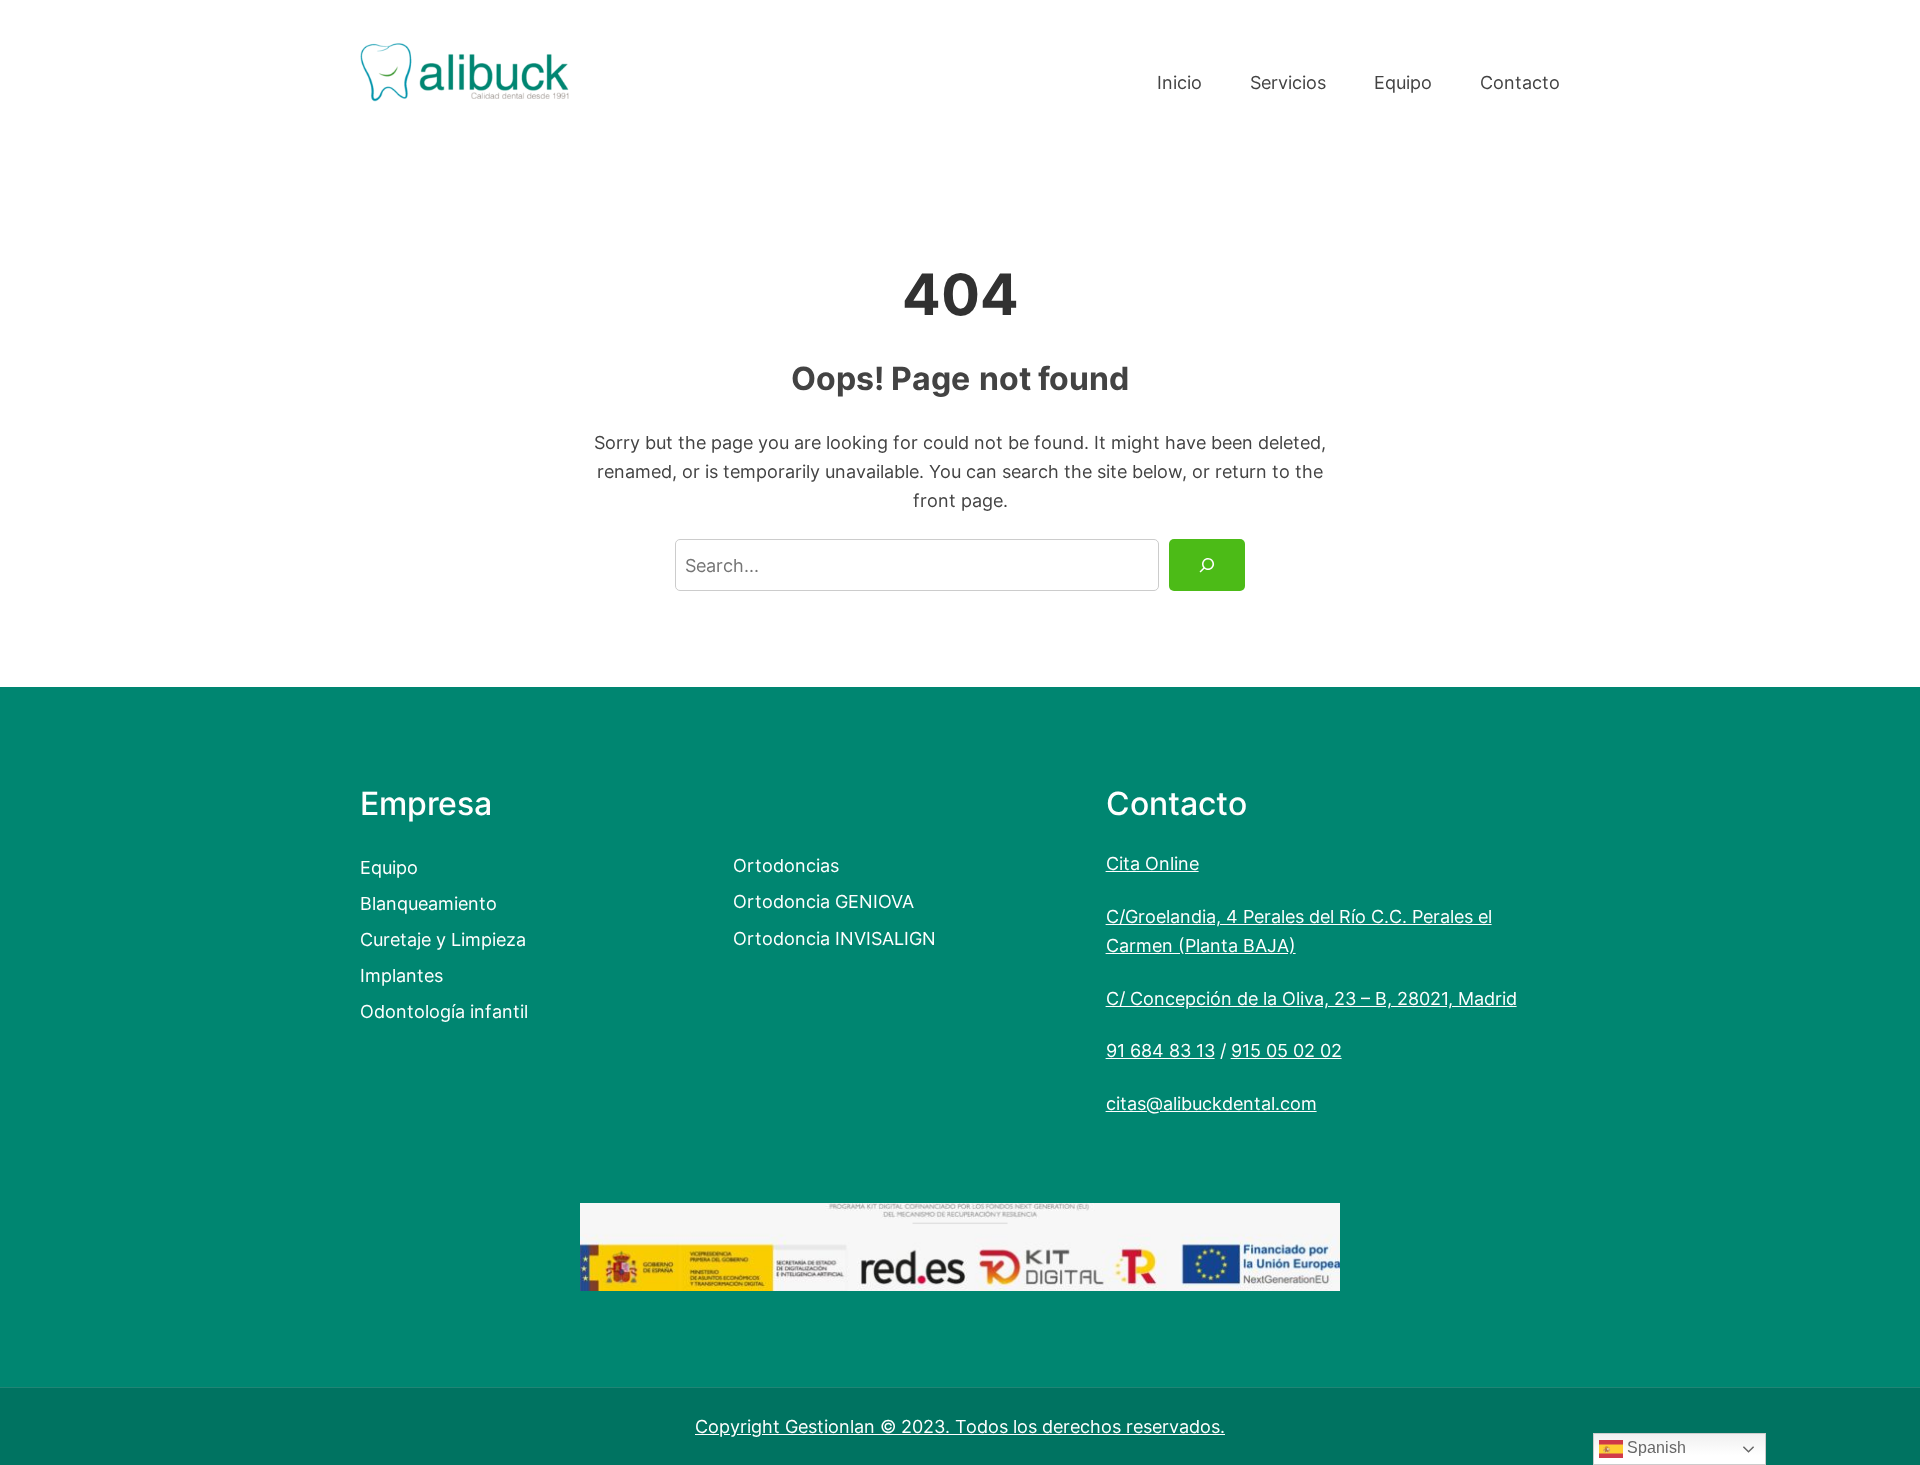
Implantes (401, 975)
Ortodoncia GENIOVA (823, 901)
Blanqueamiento (428, 903)
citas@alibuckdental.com (1211, 1103)
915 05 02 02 (1286, 1050)
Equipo (389, 867)
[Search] (1207, 565)
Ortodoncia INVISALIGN (834, 938)
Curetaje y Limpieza (443, 939)
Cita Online (1152, 863)
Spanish (1654, 1447)
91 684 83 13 (1160, 1050)
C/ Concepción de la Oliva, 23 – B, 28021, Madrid (1311, 998)
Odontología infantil (444, 1011)
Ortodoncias (786, 865)
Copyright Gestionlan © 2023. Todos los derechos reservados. (960, 1426)
